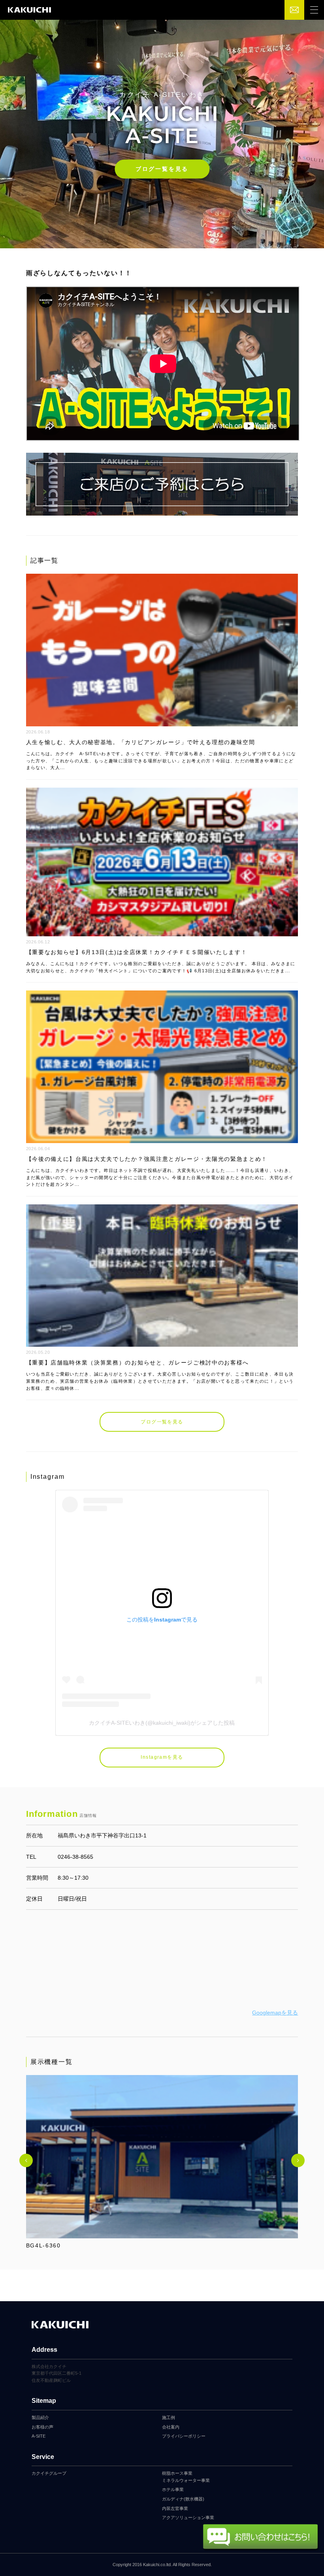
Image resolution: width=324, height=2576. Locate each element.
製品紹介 (40, 2417)
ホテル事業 (173, 2489)
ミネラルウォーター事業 (186, 2480)
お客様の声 (42, 2427)
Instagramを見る (162, 1757)
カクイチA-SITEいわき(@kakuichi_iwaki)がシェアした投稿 (162, 1723)
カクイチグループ (49, 2473)
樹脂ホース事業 (177, 2473)
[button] (26, 2160)
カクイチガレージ (29, 10)
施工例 (169, 2417)
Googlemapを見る (275, 2013)
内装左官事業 (175, 2508)
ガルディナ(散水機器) (183, 2499)
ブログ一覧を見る (162, 169)
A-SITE (39, 2436)
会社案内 (171, 2427)
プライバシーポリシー (184, 2436)
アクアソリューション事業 (188, 2517)
